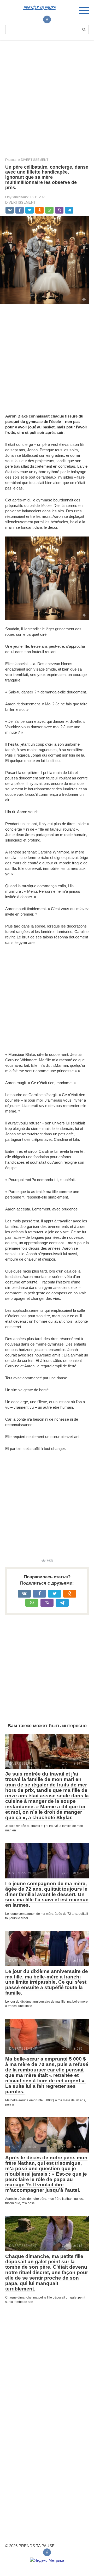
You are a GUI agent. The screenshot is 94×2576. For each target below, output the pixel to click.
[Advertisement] (47, 95)
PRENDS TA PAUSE (39, 8)
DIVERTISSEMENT (20, 203)
